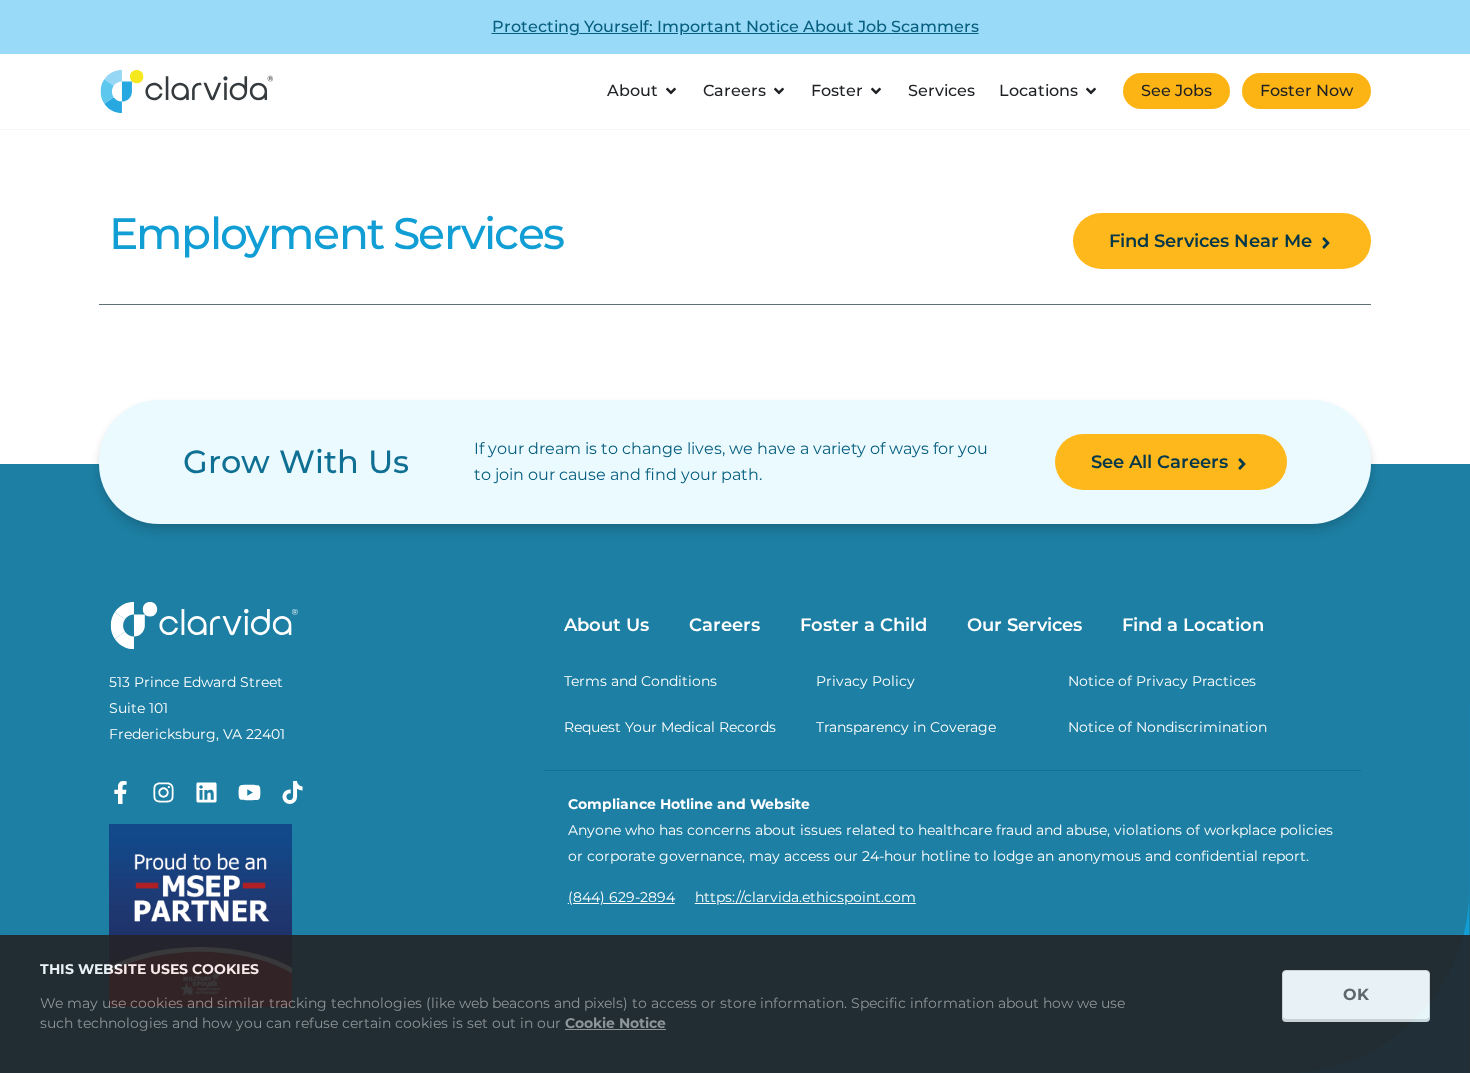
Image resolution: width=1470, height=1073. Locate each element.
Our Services (1024, 625)
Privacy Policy (865, 681)
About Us (606, 625)
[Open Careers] (779, 91)
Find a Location (1193, 625)
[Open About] (671, 91)
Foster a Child (863, 625)
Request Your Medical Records (670, 727)
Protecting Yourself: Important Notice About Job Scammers (735, 26)
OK (1356, 994)
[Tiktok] (292, 792)
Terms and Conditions (640, 681)
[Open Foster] (876, 91)
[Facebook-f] (120, 792)
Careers (724, 625)
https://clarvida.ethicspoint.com (805, 897)
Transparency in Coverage (906, 727)
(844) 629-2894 (621, 897)
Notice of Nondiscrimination (1167, 727)
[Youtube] (249, 792)
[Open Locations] (1091, 91)
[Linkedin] (206, 792)
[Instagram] (163, 792)
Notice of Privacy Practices (1162, 681)
